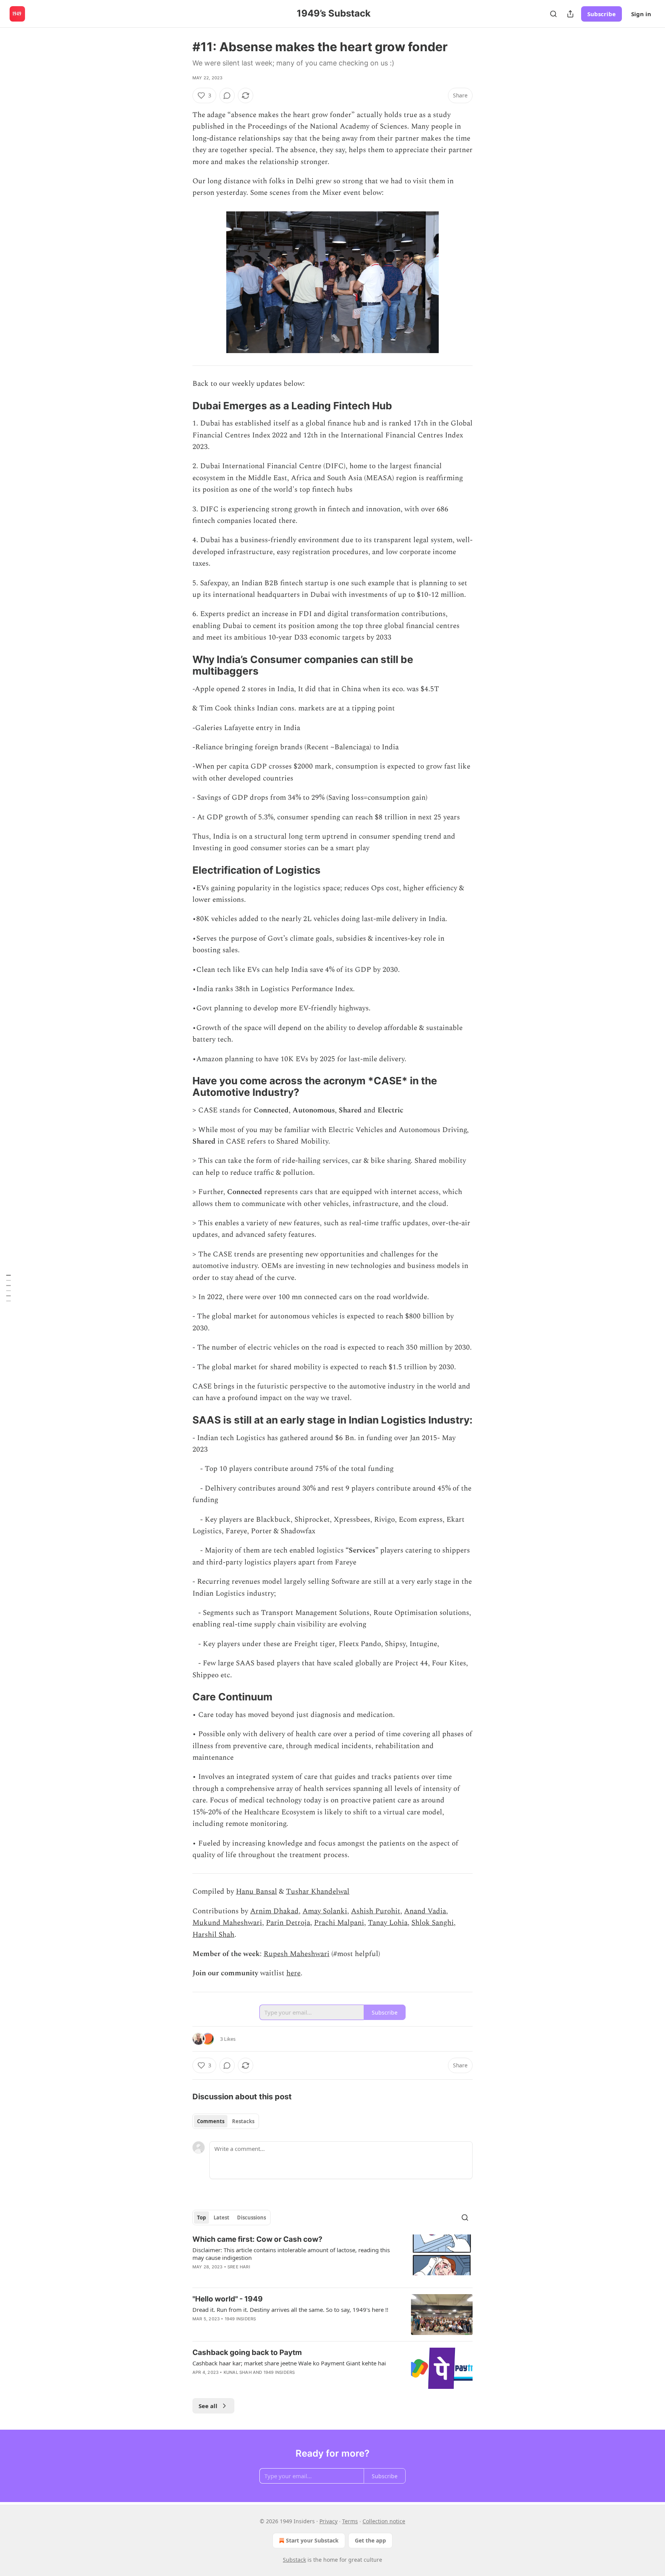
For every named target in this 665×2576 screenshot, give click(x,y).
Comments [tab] (211, 2121)
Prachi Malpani (339, 1923)
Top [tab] (201, 2218)
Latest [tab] (221, 2218)
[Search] (553, 14)
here (293, 1973)
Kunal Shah (238, 2372)
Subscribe (602, 14)
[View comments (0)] (227, 95)
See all (208, 2406)
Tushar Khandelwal (318, 1892)
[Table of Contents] (8, 1288)
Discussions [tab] (251, 2218)
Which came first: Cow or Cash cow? (257, 2239)
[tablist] (226, 2121)
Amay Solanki (325, 1911)
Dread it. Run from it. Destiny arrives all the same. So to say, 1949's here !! (290, 2310)
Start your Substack (312, 2540)
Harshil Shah (213, 1935)
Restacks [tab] (243, 2121)
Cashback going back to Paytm (247, 2352)
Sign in (641, 14)
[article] (332, 2258)
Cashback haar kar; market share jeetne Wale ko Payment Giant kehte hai (289, 2363)
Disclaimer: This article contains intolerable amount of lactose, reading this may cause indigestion (291, 2254)
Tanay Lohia (388, 1923)
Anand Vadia (425, 1911)
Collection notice (384, 2521)
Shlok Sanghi (433, 1923)
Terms (350, 2521)
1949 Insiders (241, 2319)
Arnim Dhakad (274, 1911)
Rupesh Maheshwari (297, 1954)
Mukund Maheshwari (227, 1923)
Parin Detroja (288, 1923)
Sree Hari (239, 2267)
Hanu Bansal (256, 1892)
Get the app (370, 2540)
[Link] (182, 406)
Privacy (328, 2521)
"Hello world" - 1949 (228, 2299)
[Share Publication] (570, 14)
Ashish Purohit (376, 1911)
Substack (294, 2560)
